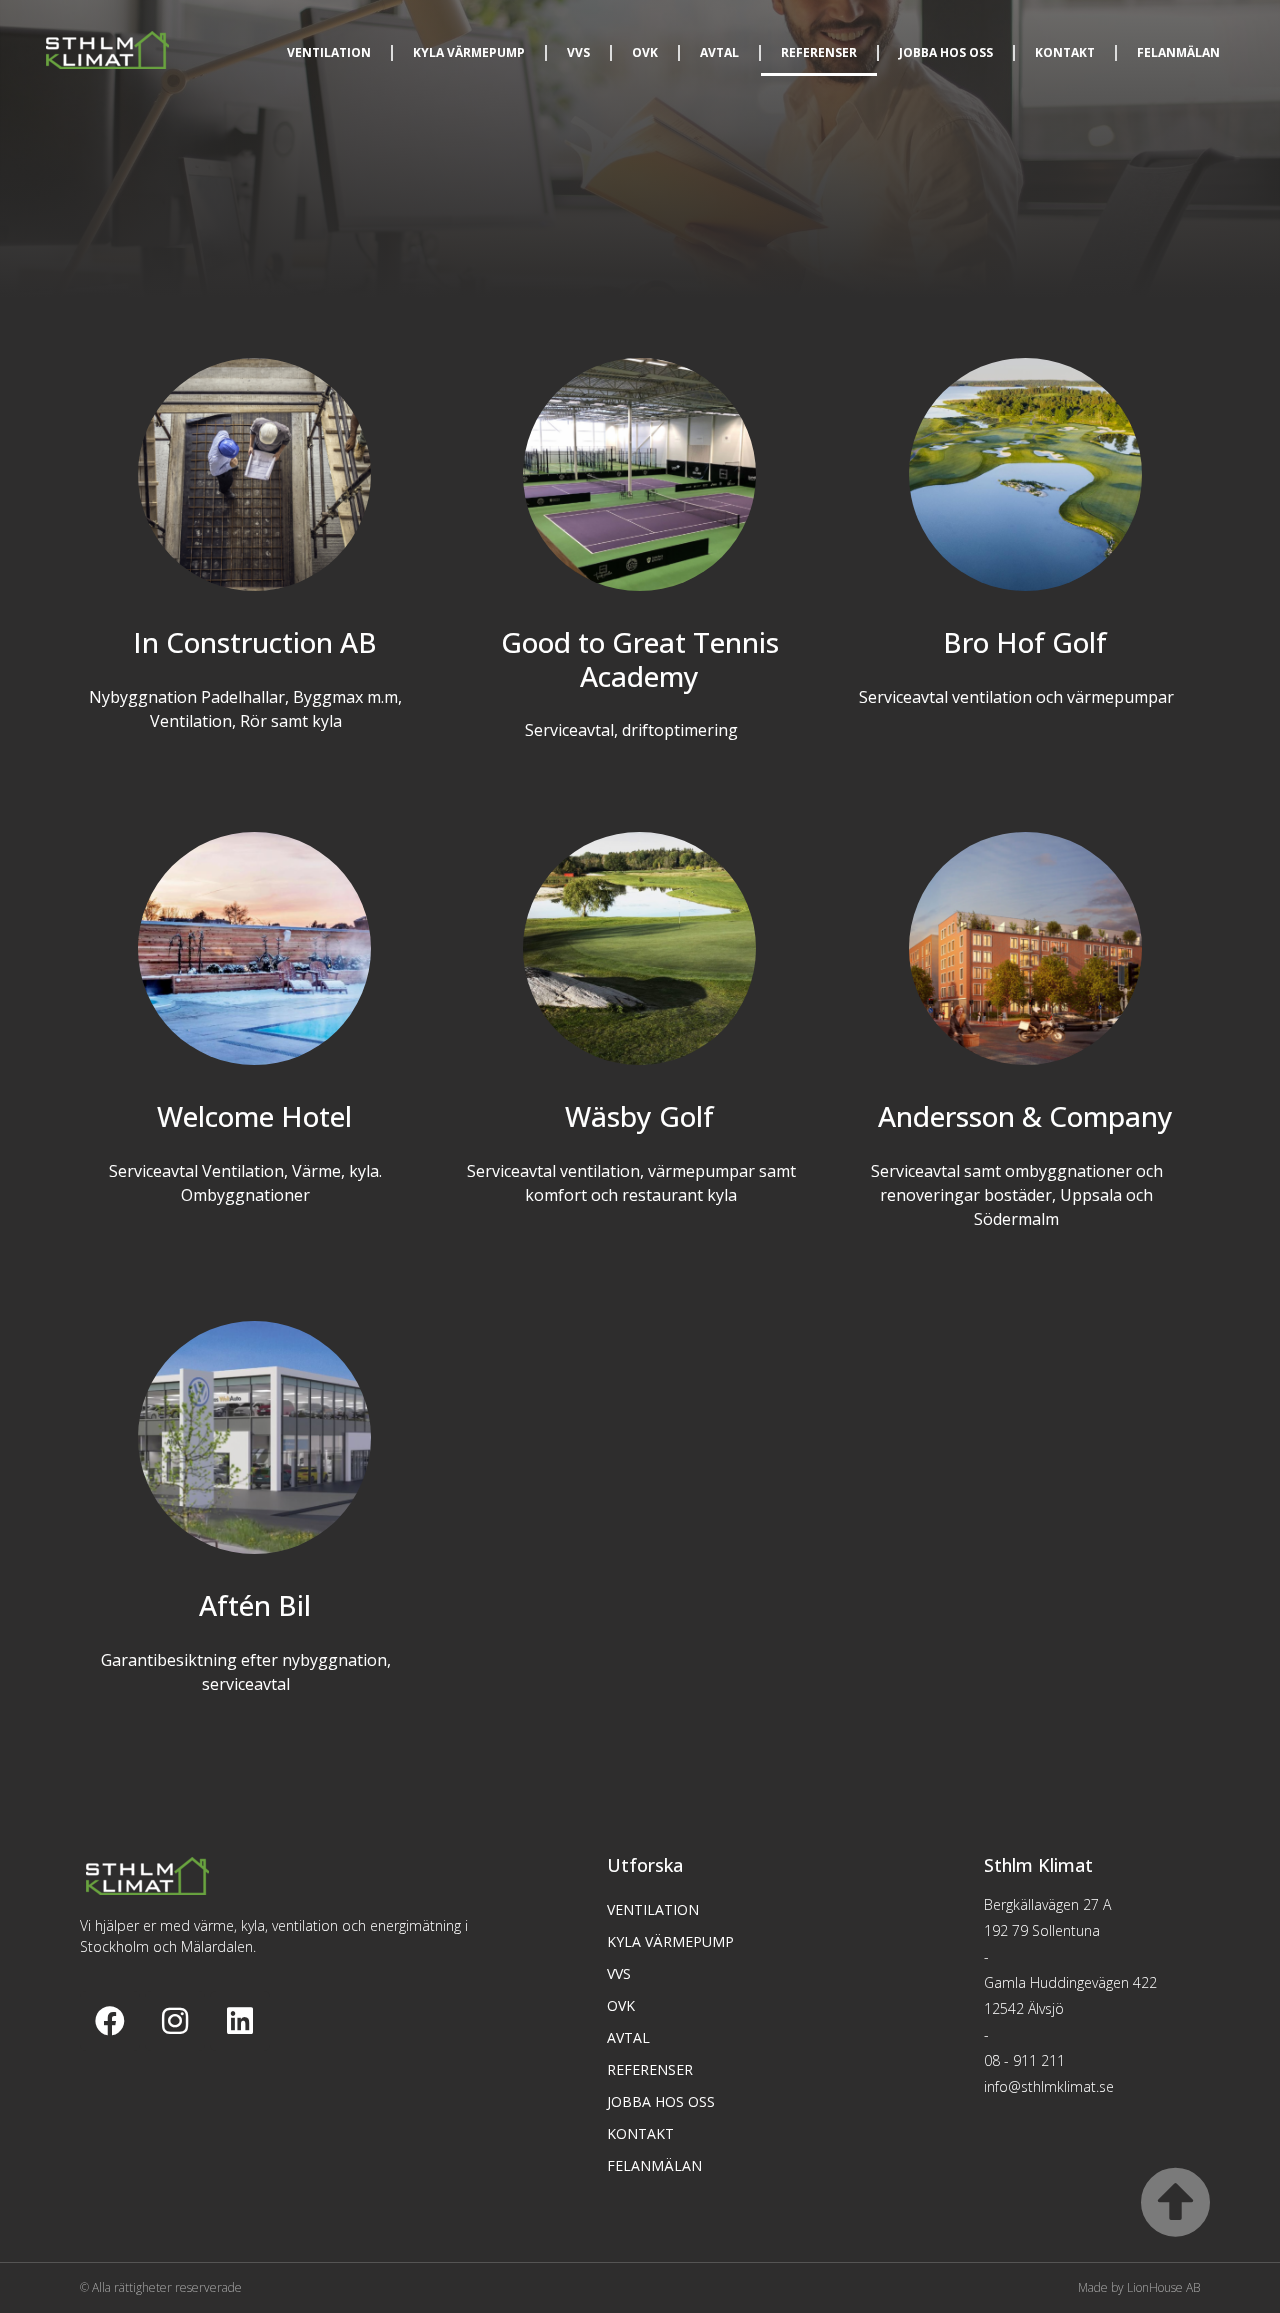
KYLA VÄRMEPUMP (469, 52)
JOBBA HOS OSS (946, 52)
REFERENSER (819, 52)
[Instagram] (175, 2021)
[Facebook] (110, 2021)
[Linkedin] (240, 2021)
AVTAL (719, 52)
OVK (645, 52)
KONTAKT (1065, 52)
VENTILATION (329, 52)
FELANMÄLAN (1178, 52)
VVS (578, 52)
